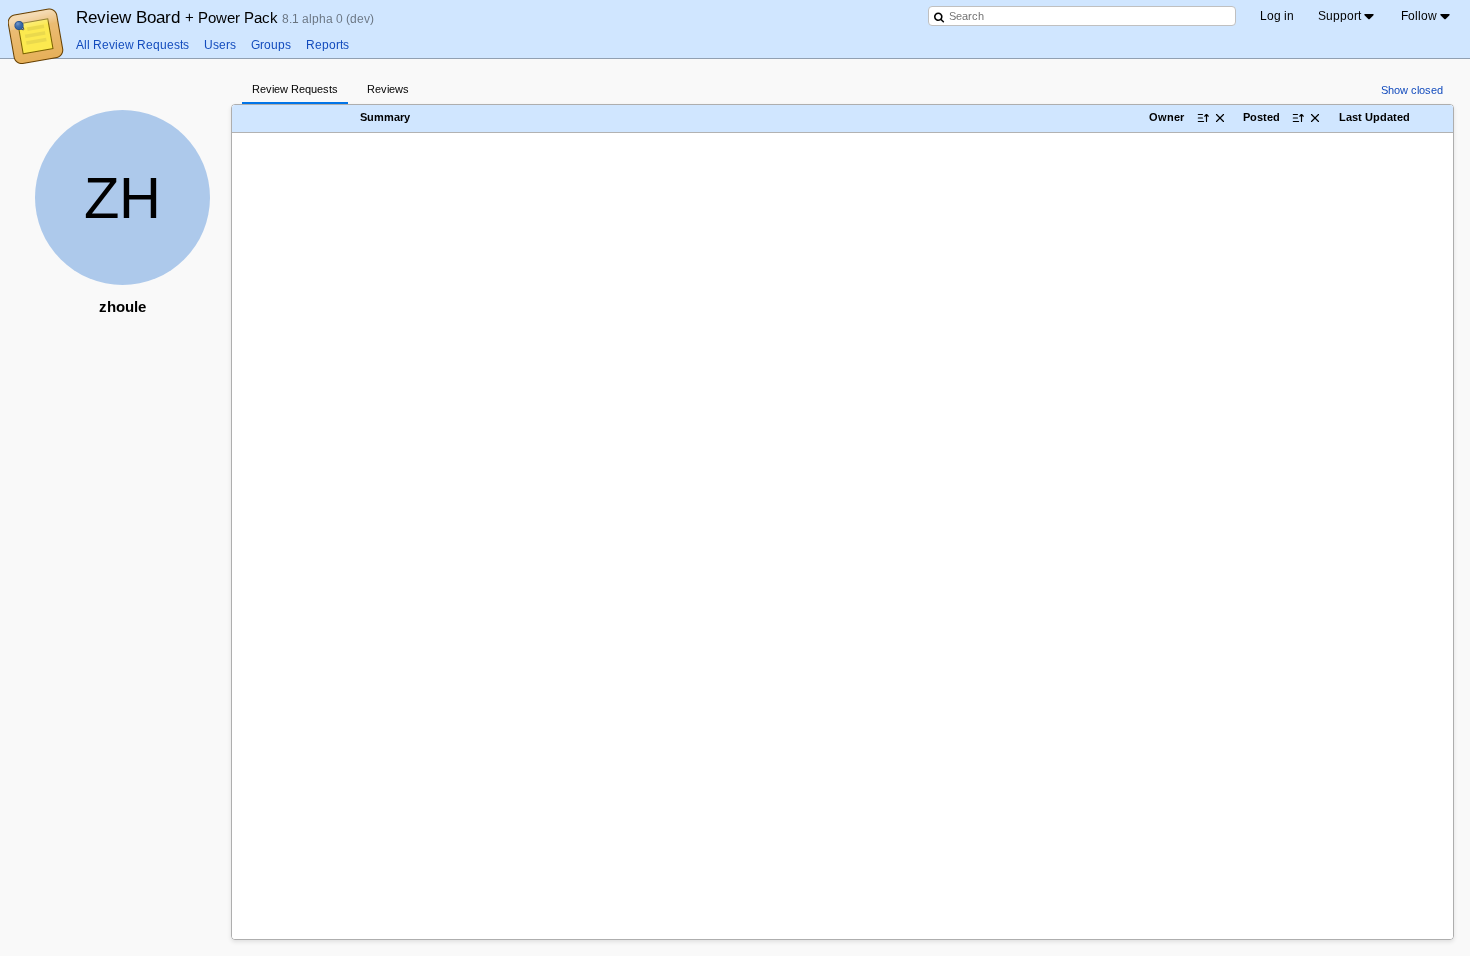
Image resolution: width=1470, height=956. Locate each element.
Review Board (179, 17)
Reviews (388, 89)
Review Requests (295, 89)
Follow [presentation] (1419, 16)
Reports (327, 45)
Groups (271, 45)
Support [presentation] (1339, 16)
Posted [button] (1261, 118)
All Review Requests (132, 45)
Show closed (1412, 90)
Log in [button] (1277, 16)
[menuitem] (1347, 16)
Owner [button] (1166, 118)
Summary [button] (385, 118)
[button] (323, 117)
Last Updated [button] (1374, 118)
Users (220, 45)
